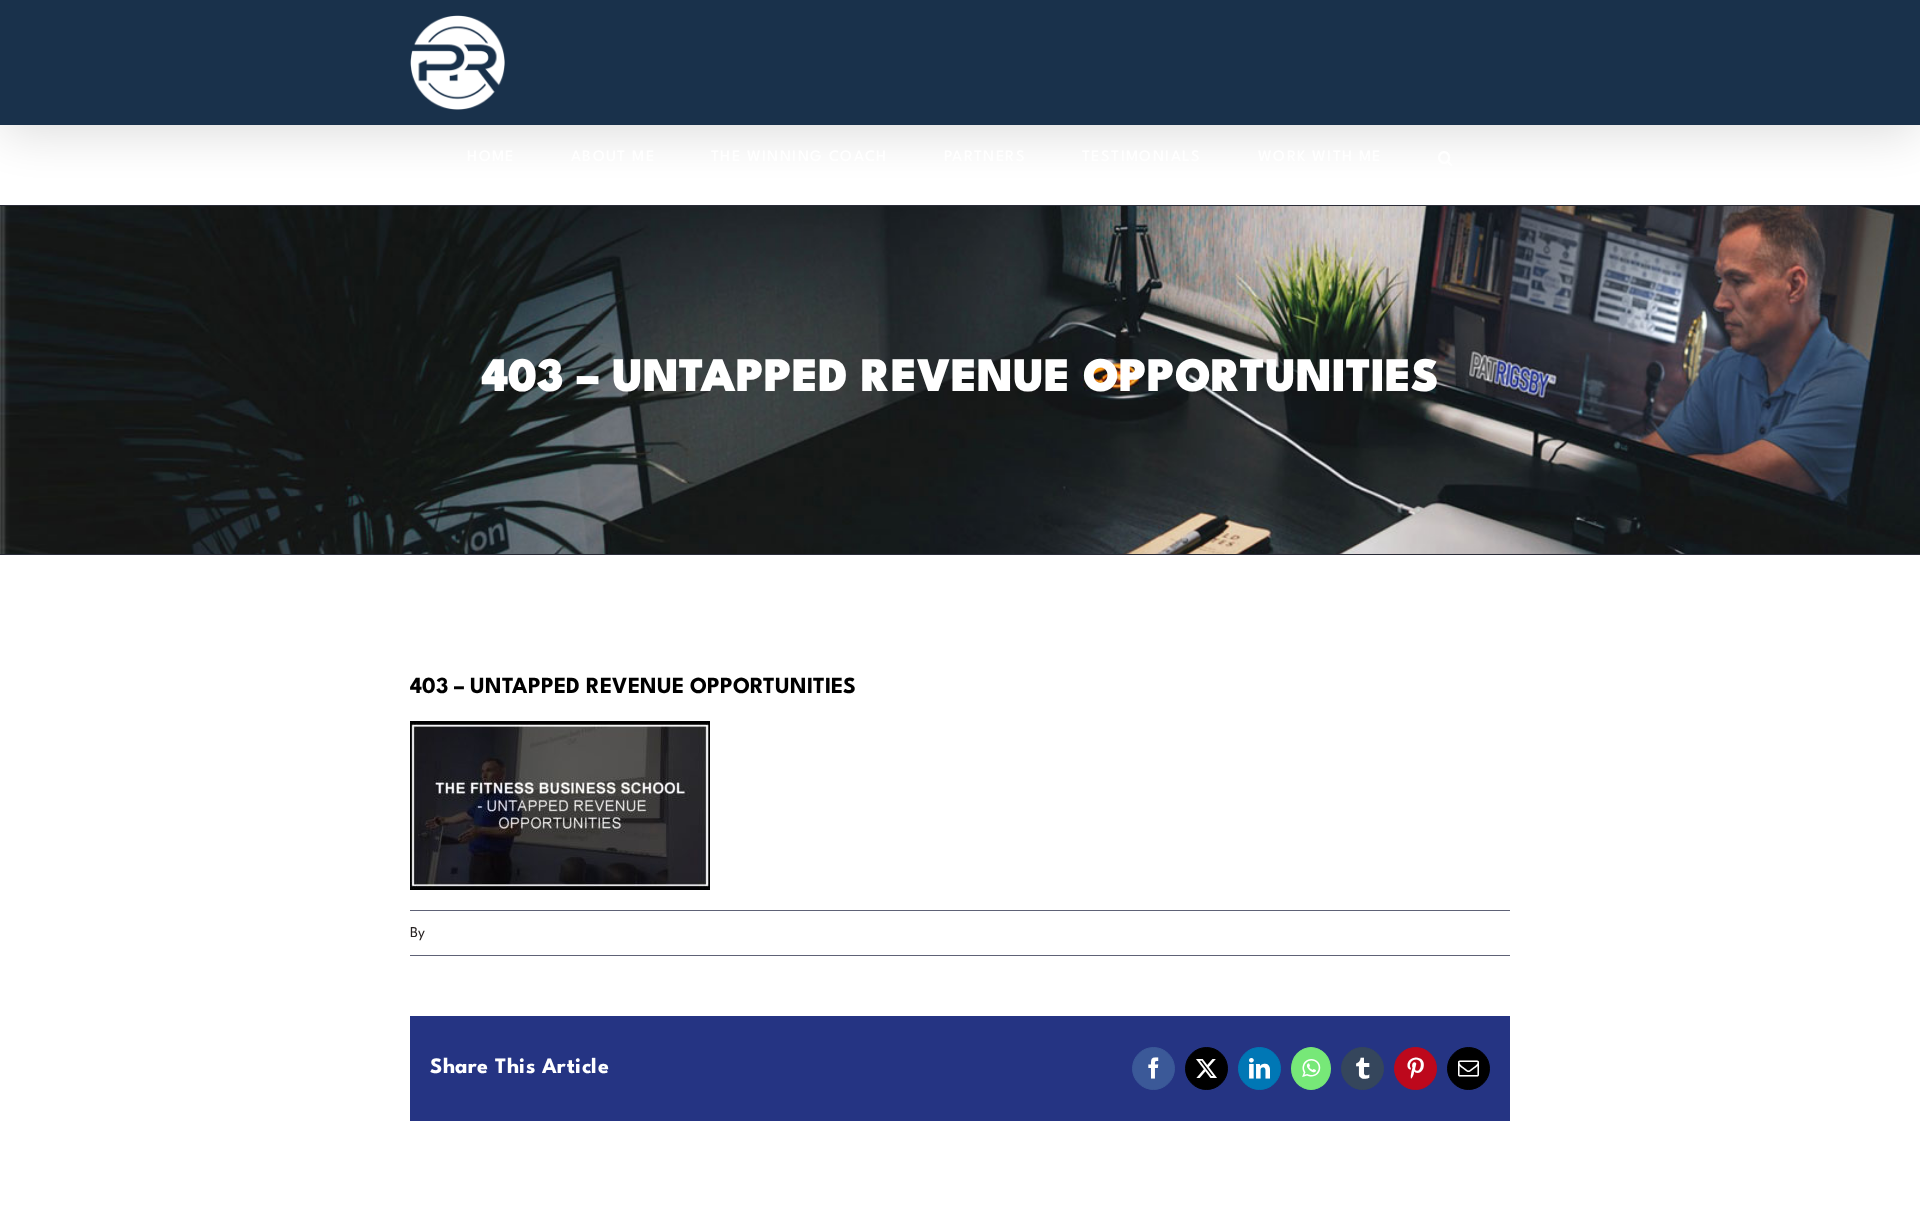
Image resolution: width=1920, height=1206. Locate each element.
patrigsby (458, 933)
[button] (1446, 157)
